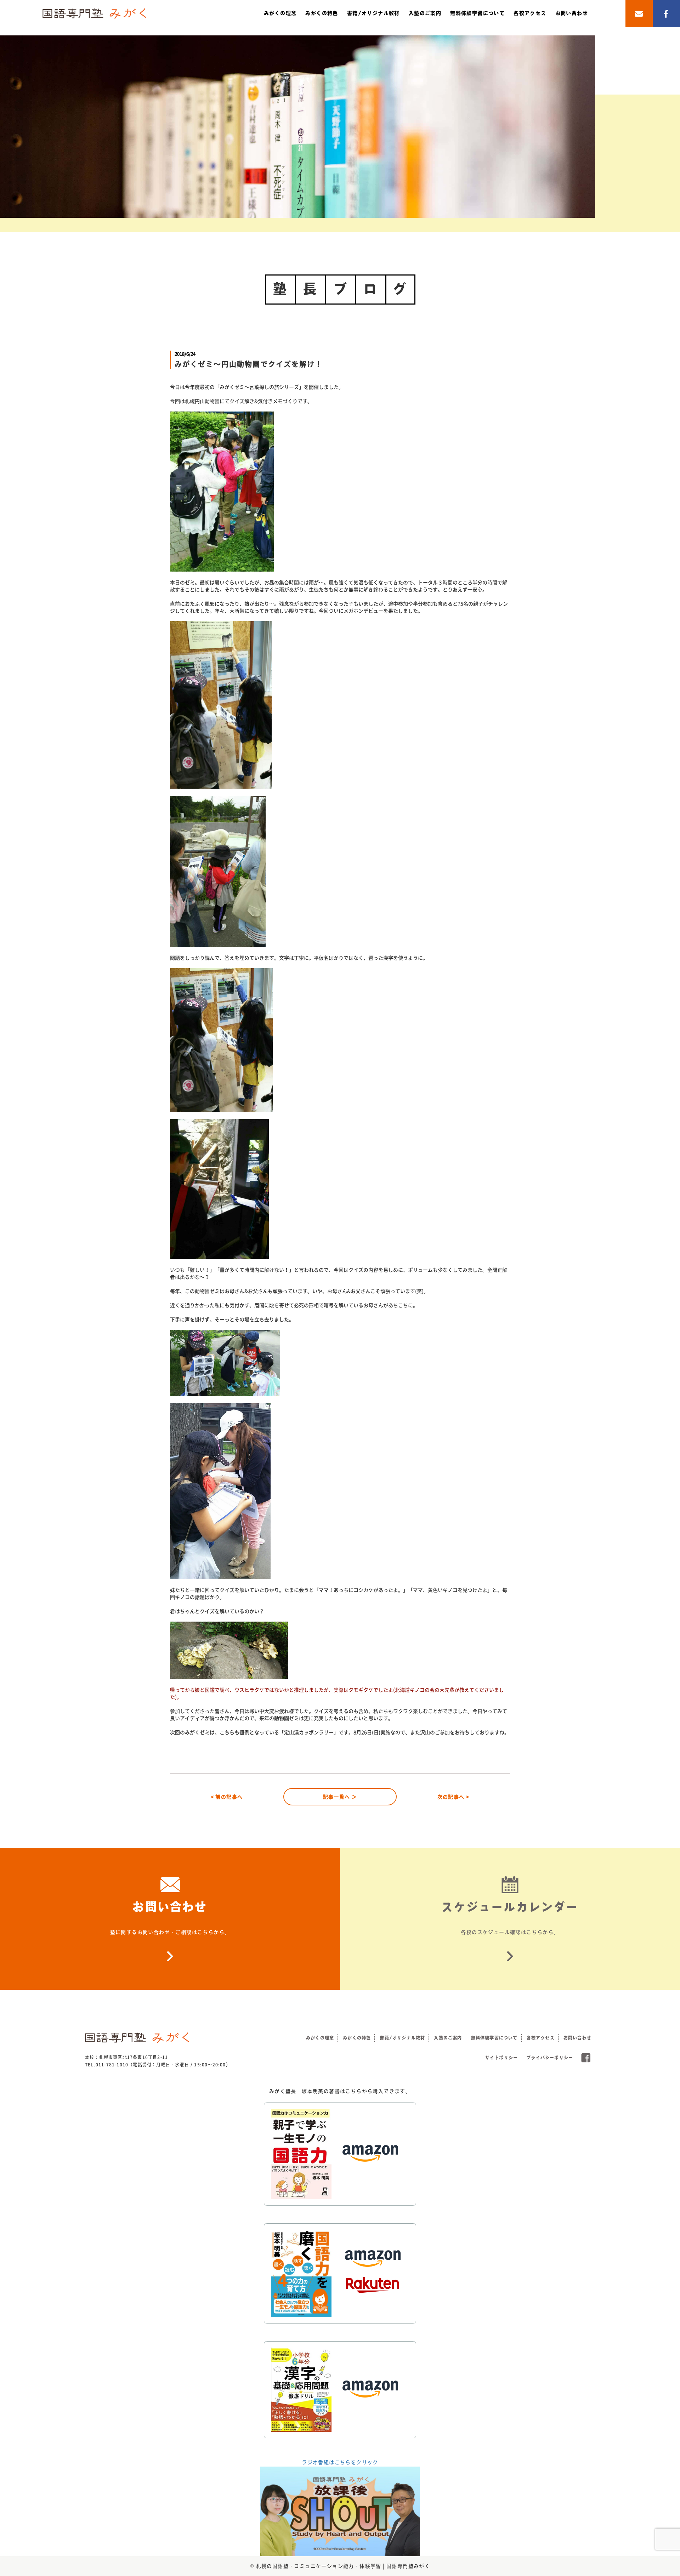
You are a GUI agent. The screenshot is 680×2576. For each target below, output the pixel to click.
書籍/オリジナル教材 (373, 13)
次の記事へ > (454, 1797)
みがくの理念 (280, 13)
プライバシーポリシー (550, 2058)
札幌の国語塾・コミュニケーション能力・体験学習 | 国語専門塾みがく (343, 2566)
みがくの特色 (322, 13)
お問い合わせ (572, 13)
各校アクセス (530, 13)
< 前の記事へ (227, 1797)
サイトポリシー (501, 2058)
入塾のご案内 (425, 13)
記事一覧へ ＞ (340, 1797)
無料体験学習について (477, 13)
